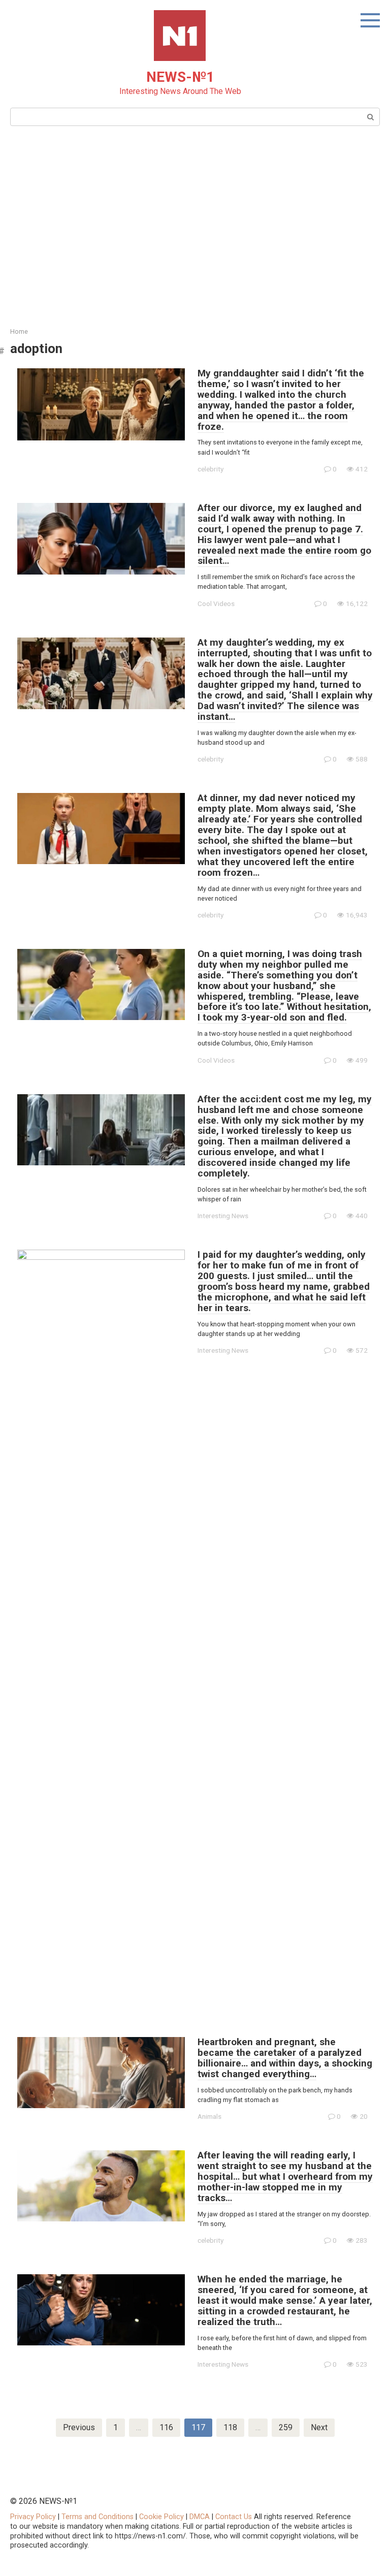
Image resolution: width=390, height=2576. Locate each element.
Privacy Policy (33, 2517)
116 (166, 2427)
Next (319, 2427)
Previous (79, 2427)
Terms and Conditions (97, 2517)
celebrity (210, 469)
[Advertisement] (195, 225)
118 (230, 2427)
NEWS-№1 (180, 77)
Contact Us (235, 2517)
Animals (209, 2116)
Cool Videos (216, 603)
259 (286, 2427)
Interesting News (223, 1216)
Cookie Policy (161, 2517)
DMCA (200, 2517)
